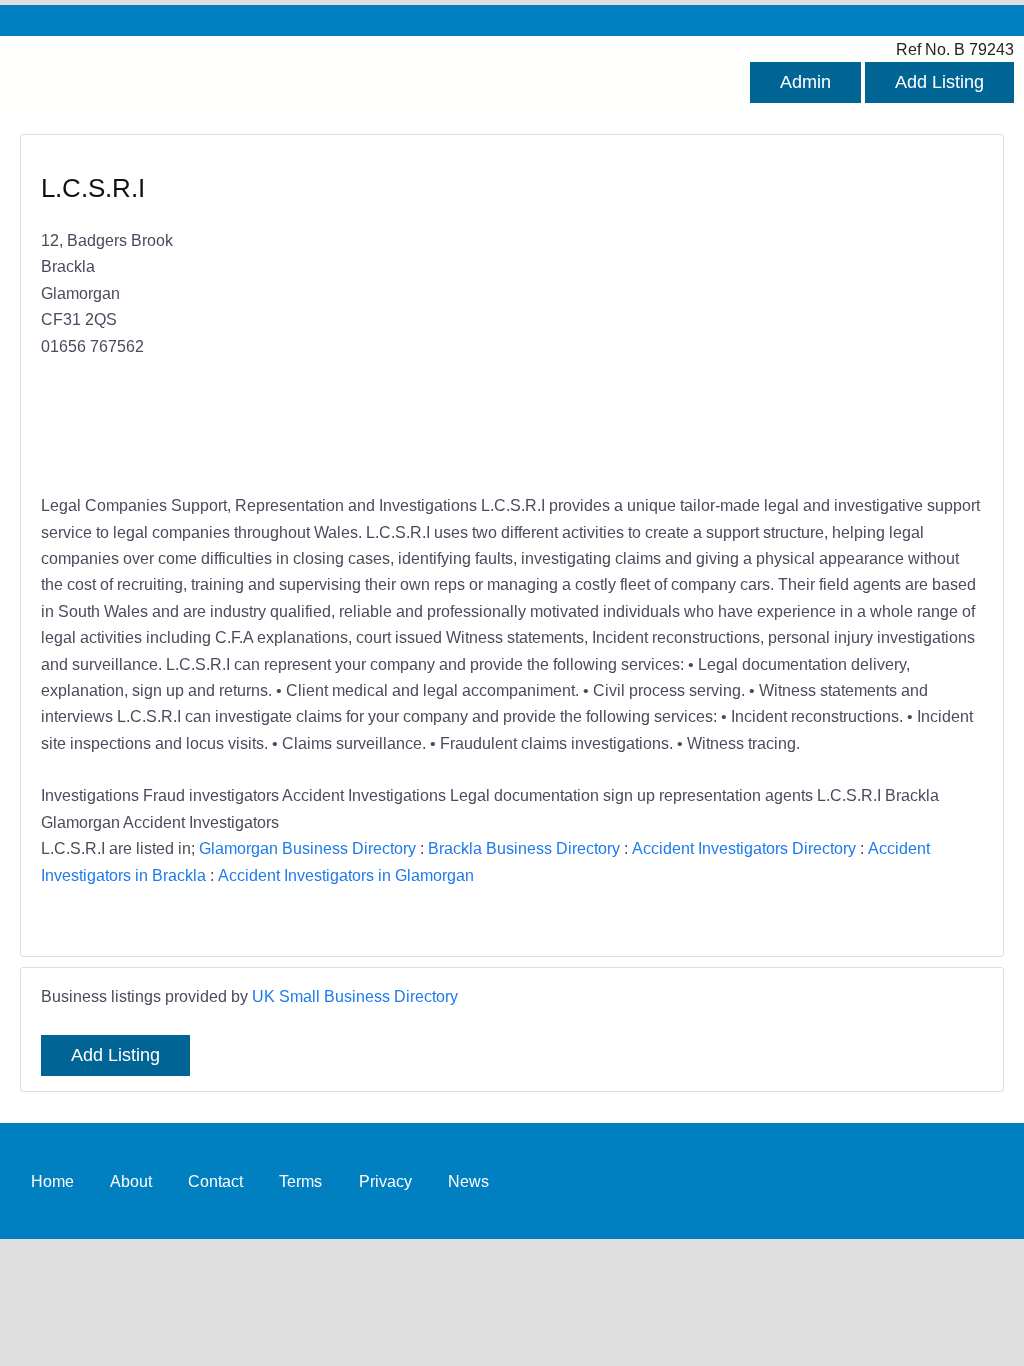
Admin (805, 82)
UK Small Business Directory (355, 996)
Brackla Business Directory (524, 848)
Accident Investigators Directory (744, 848)
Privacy (385, 1181)
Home (52, 1181)
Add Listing (939, 82)
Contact (215, 1181)
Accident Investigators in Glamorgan (346, 875)
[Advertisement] (737, 316)
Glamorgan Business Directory (307, 848)
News (468, 1181)
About (131, 1181)
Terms (300, 1181)
